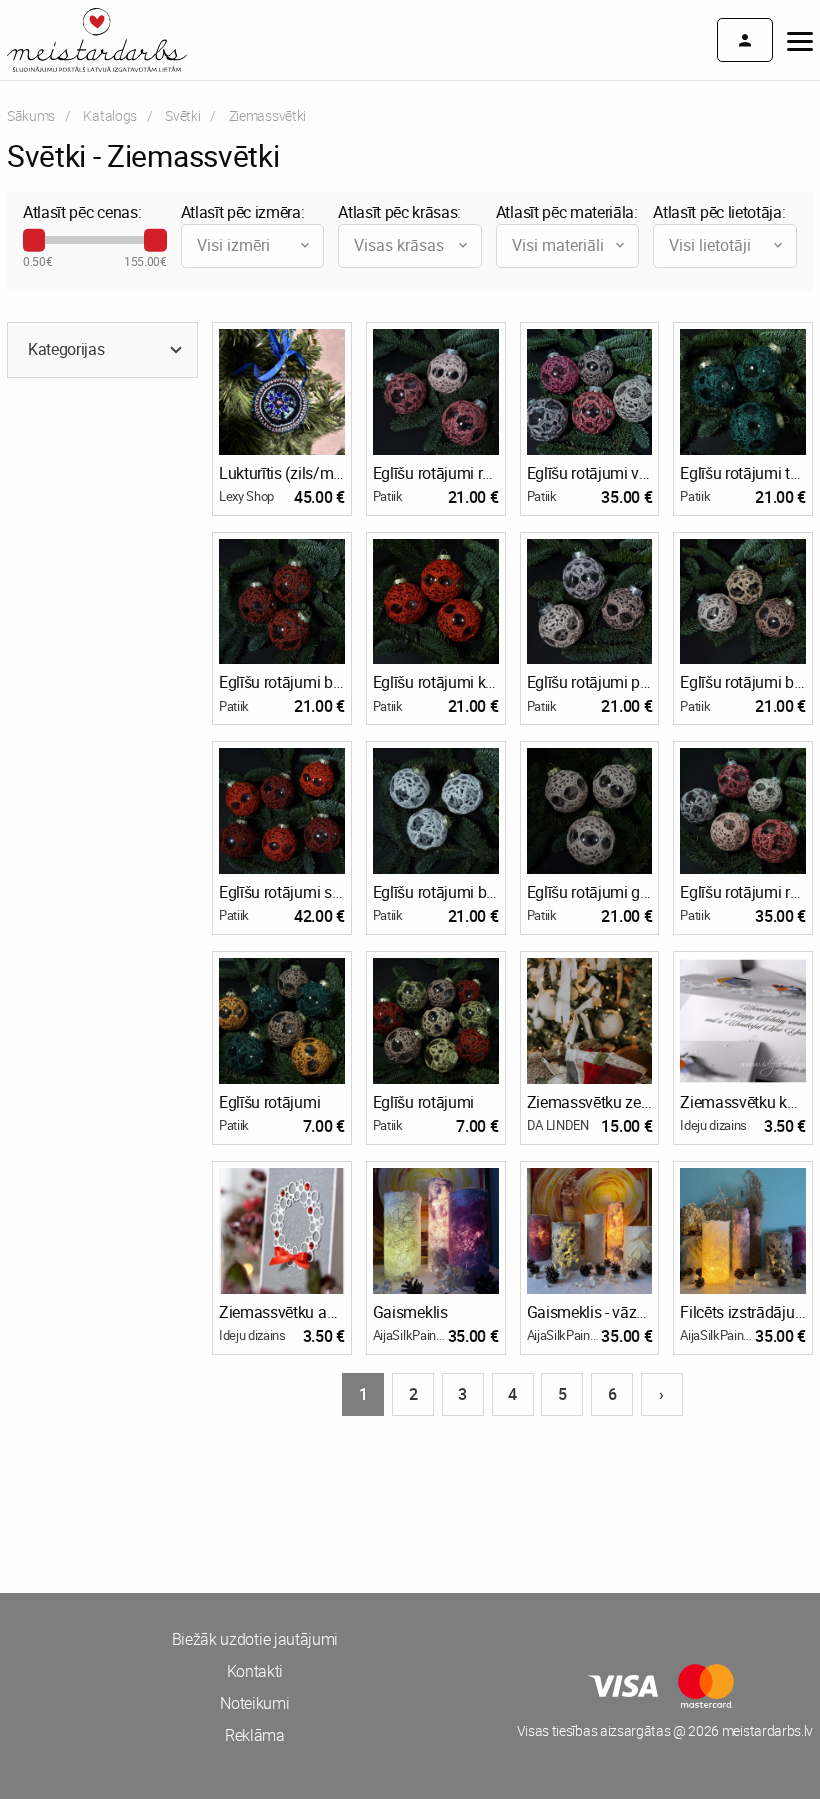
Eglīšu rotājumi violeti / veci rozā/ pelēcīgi (590, 473)
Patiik (388, 496)
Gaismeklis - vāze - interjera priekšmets (590, 1312)
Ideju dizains (713, 1125)
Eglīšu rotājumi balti (436, 892)
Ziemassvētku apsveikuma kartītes (282, 1312)
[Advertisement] (205, 1493)
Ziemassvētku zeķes (590, 1102)
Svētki (182, 115)
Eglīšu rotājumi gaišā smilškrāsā (590, 892)
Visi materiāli (558, 245)
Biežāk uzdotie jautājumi (255, 1639)
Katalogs (109, 115)
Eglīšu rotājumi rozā (436, 473)
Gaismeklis (410, 1312)
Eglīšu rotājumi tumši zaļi (743, 473)
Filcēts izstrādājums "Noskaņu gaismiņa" (743, 1312)
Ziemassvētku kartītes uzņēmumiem (743, 1102)
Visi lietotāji (710, 245)
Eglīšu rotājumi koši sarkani (436, 682)
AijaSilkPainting (410, 1335)
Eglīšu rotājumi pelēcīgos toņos (590, 682)
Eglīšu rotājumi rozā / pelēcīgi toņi (743, 892)
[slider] (34, 240)
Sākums (31, 115)
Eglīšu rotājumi (269, 1102)
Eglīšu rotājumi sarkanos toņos (282, 892)
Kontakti (255, 1671)
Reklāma (255, 1735)
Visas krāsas (399, 245)
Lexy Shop (246, 496)
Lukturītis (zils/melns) (282, 473)
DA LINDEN (558, 1125)
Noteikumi (254, 1703)
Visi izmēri (233, 245)
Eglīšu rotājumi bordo (282, 682)
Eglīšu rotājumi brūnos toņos (743, 682)
